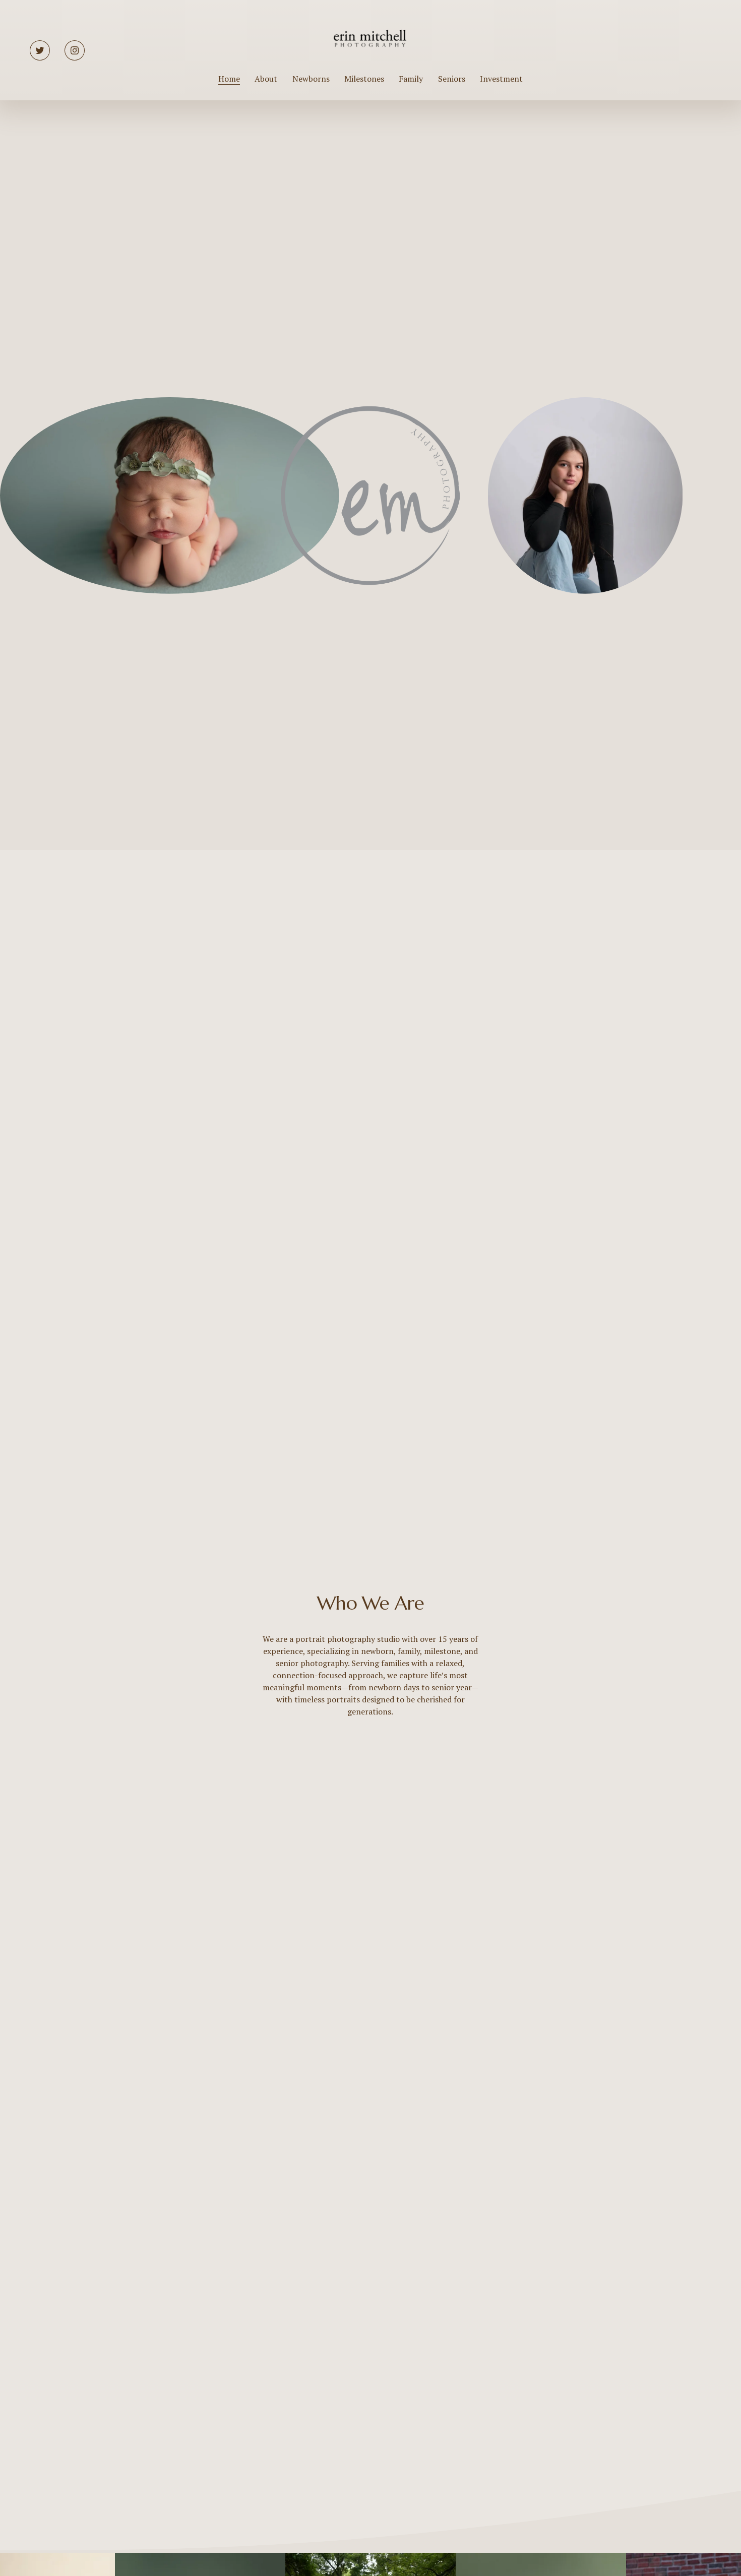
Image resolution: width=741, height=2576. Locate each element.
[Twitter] (40, 50)
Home (229, 79)
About (266, 79)
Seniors (452, 79)
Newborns (311, 79)
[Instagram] (75, 50)
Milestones (364, 79)
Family (411, 79)
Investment (501, 79)
